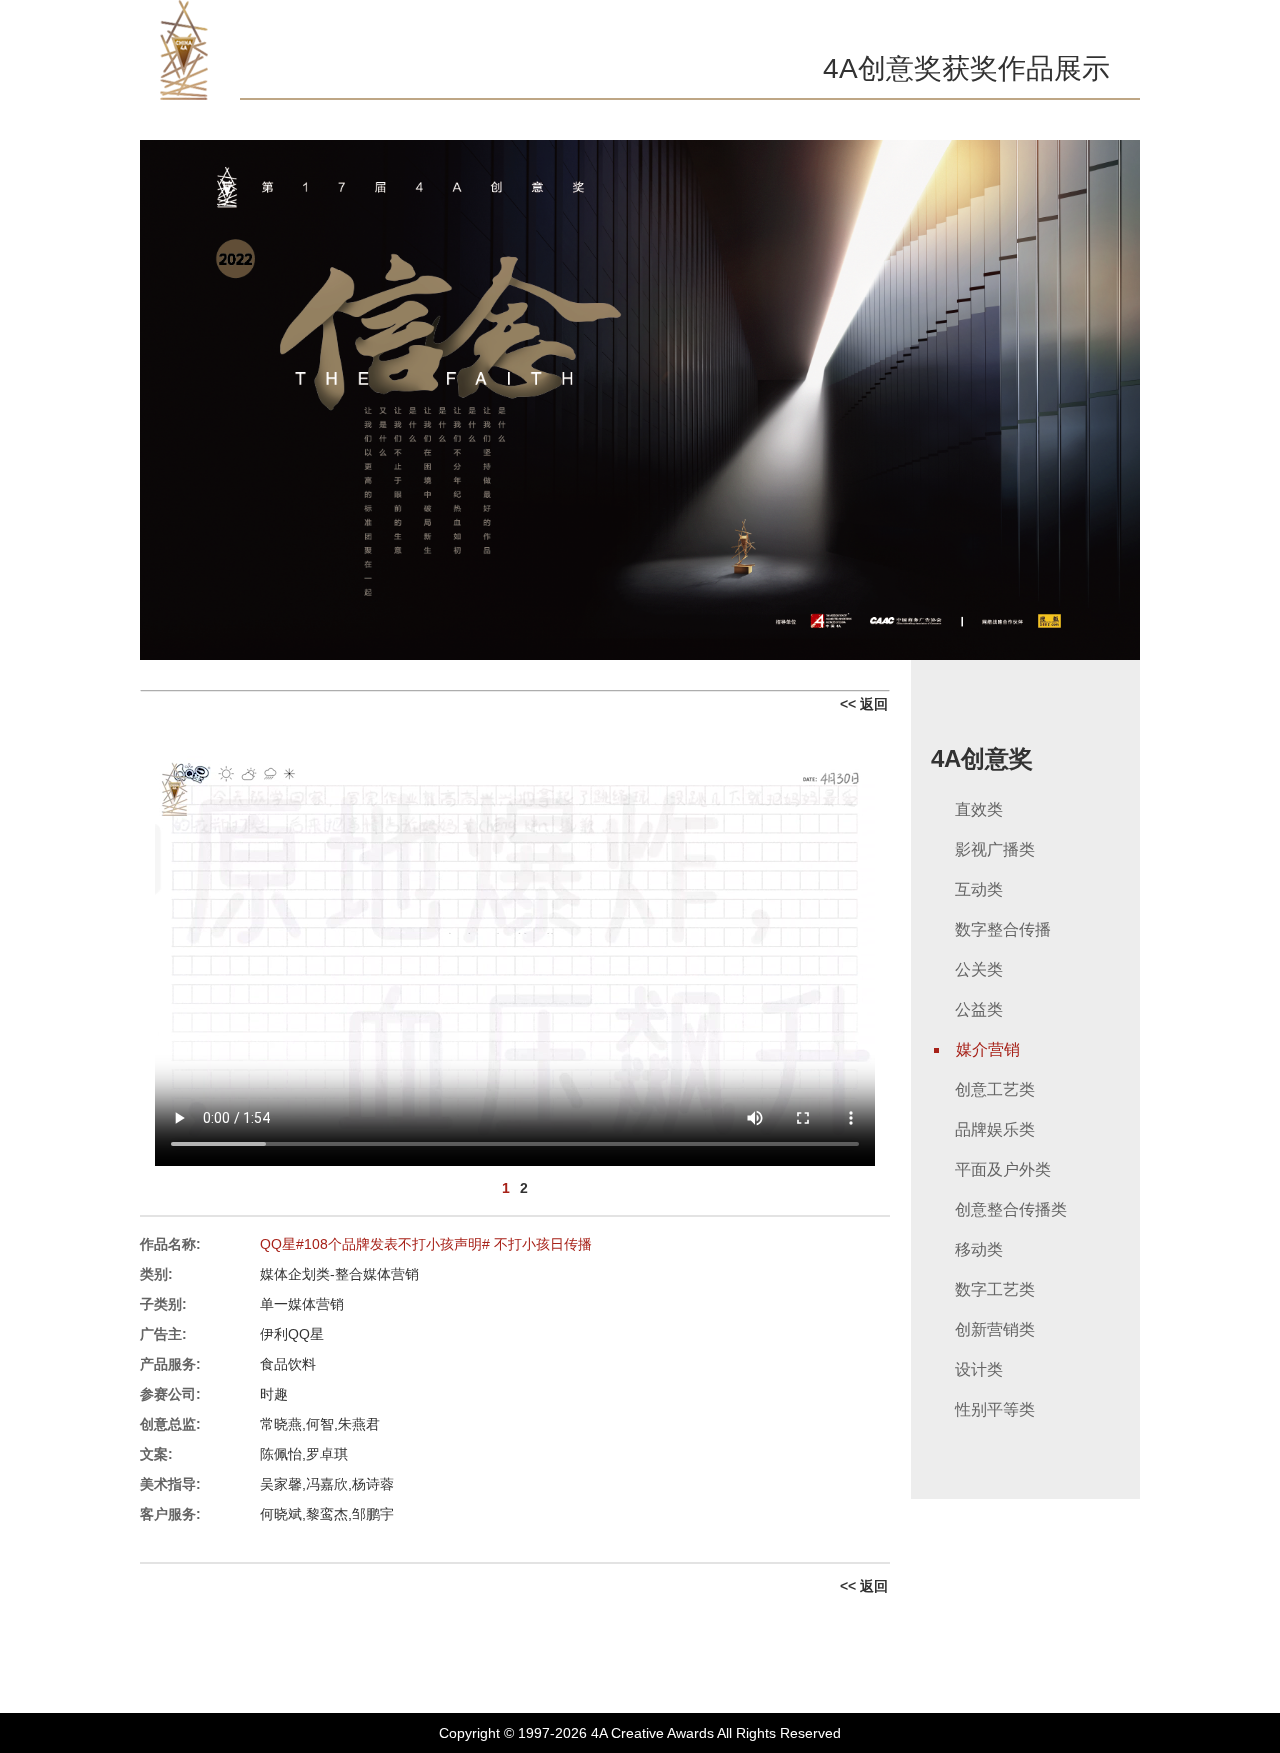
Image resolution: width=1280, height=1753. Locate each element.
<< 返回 (864, 704)
